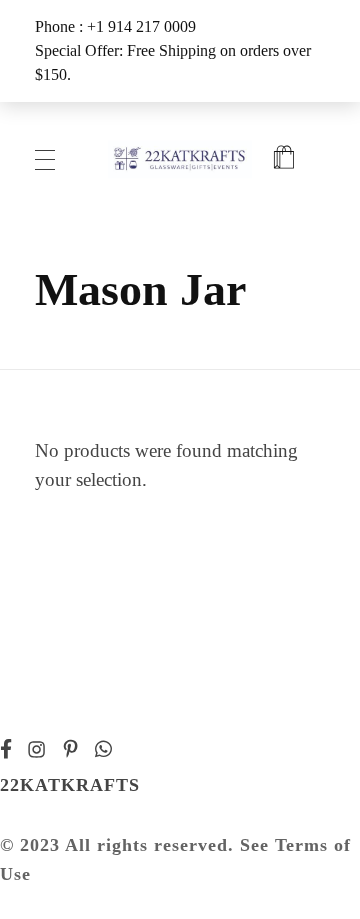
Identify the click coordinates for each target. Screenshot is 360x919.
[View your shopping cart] (284, 159)
